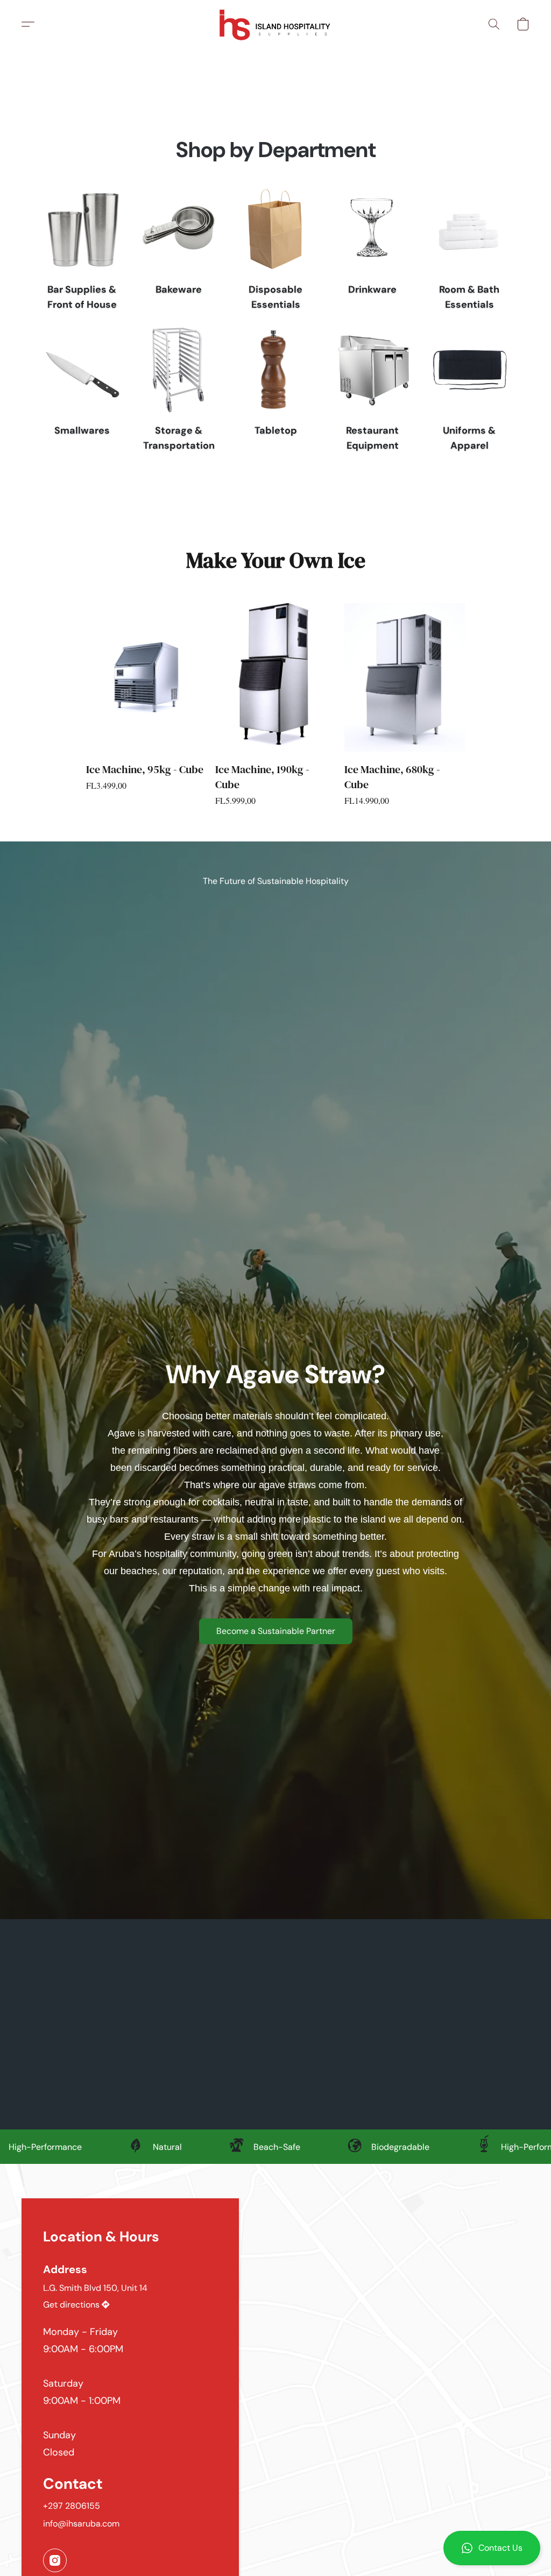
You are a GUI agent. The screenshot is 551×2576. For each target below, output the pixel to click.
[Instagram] (55, 2560)
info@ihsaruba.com (81, 2524)
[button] (492, 2548)
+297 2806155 (72, 2506)
